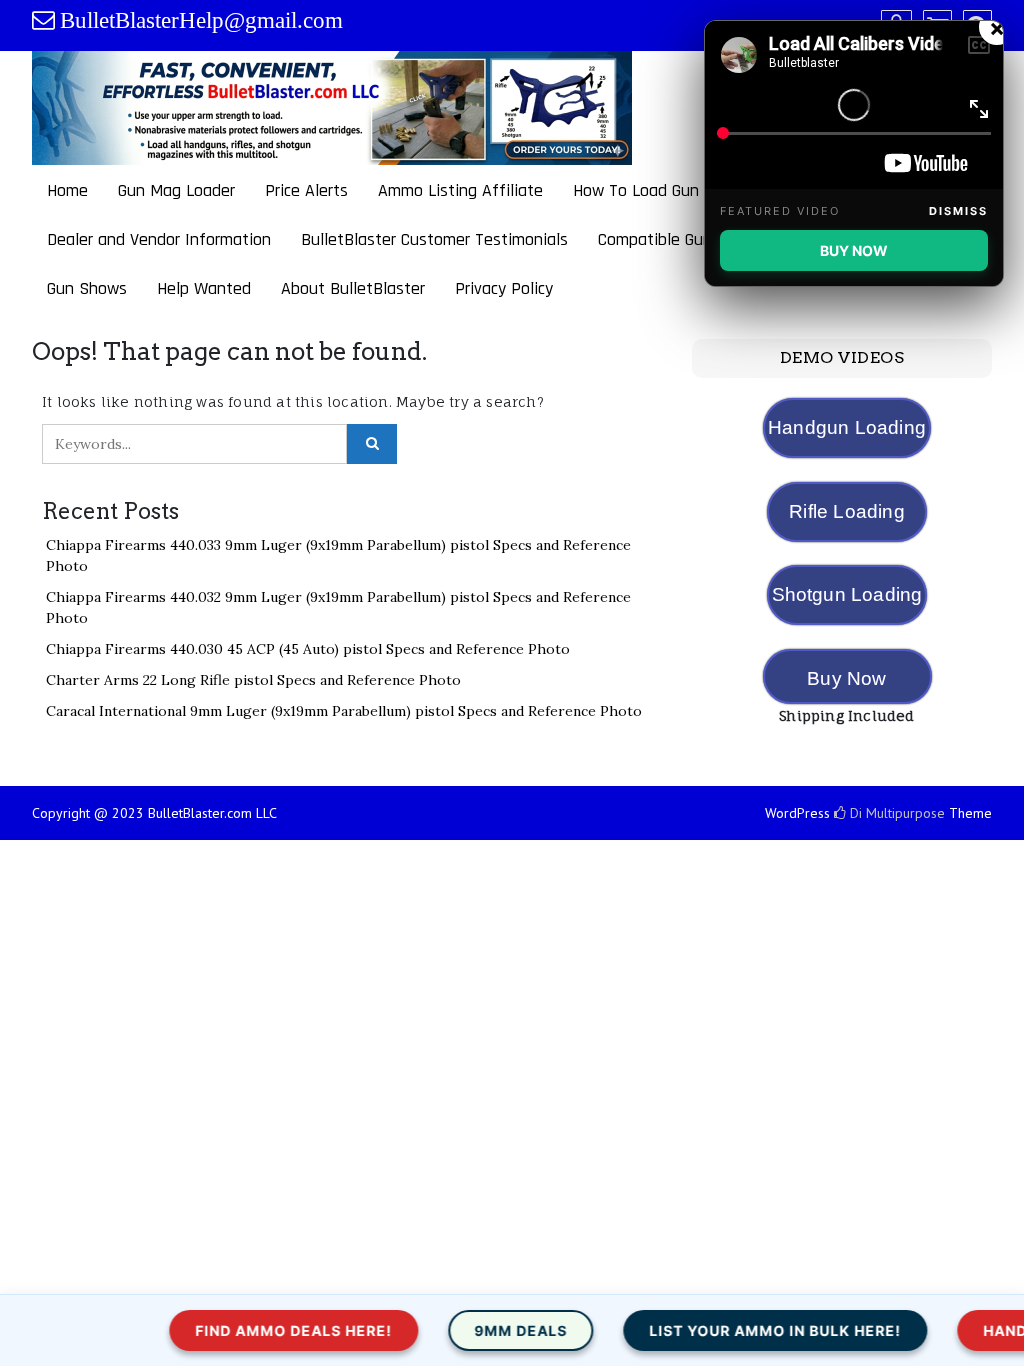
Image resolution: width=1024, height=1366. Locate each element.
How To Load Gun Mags (658, 190)
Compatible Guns (659, 239)
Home (67, 190)
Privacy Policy (504, 288)
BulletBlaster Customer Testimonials (434, 239)
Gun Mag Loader (176, 190)
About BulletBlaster (353, 288)
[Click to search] (372, 444)
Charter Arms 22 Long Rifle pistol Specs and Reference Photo (253, 680)
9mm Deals (482, 1330)
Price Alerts (306, 190)
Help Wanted (204, 288)
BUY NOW (854, 250)
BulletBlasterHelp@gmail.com (201, 20)
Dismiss (958, 211)
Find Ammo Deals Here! (255, 1330)
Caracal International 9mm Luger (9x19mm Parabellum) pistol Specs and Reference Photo (344, 711)
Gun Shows (87, 288)
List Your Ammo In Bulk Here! (737, 1330)
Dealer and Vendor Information (159, 239)
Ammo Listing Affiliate (460, 190)
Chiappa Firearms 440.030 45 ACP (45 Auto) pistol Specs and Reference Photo (308, 649)
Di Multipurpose (895, 813)
